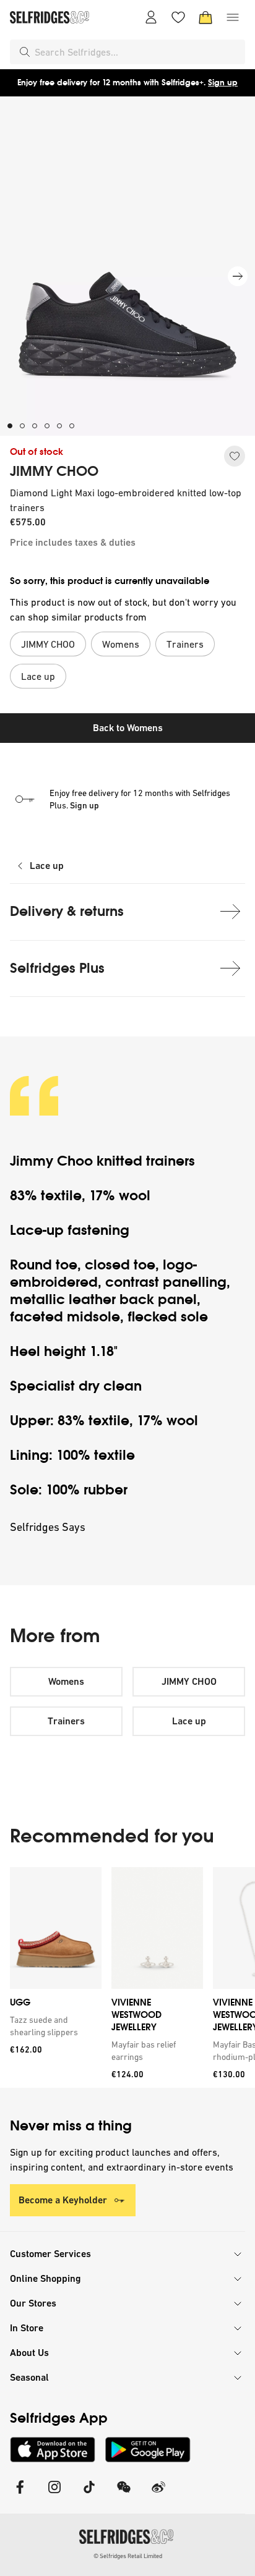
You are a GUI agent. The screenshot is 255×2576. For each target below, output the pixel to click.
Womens (66, 1681)
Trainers (66, 1721)
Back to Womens (128, 728)
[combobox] (137, 52)
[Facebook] (20, 2495)
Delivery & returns (67, 911)
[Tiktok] (89, 2495)
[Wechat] (124, 2495)
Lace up (47, 866)
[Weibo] (158, 2495)
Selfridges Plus (57, 968)
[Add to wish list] (235, 456)
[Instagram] (54, 2495)
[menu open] (233, 17)
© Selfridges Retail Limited (128, 2556)
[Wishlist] (178, 17)
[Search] (25, 52)
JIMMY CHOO (54, 472)
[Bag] (205, 17)
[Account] (151, 17)
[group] (127, 1977)
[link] (53, 2026)
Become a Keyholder (63, 2200)
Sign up (223, 83)
